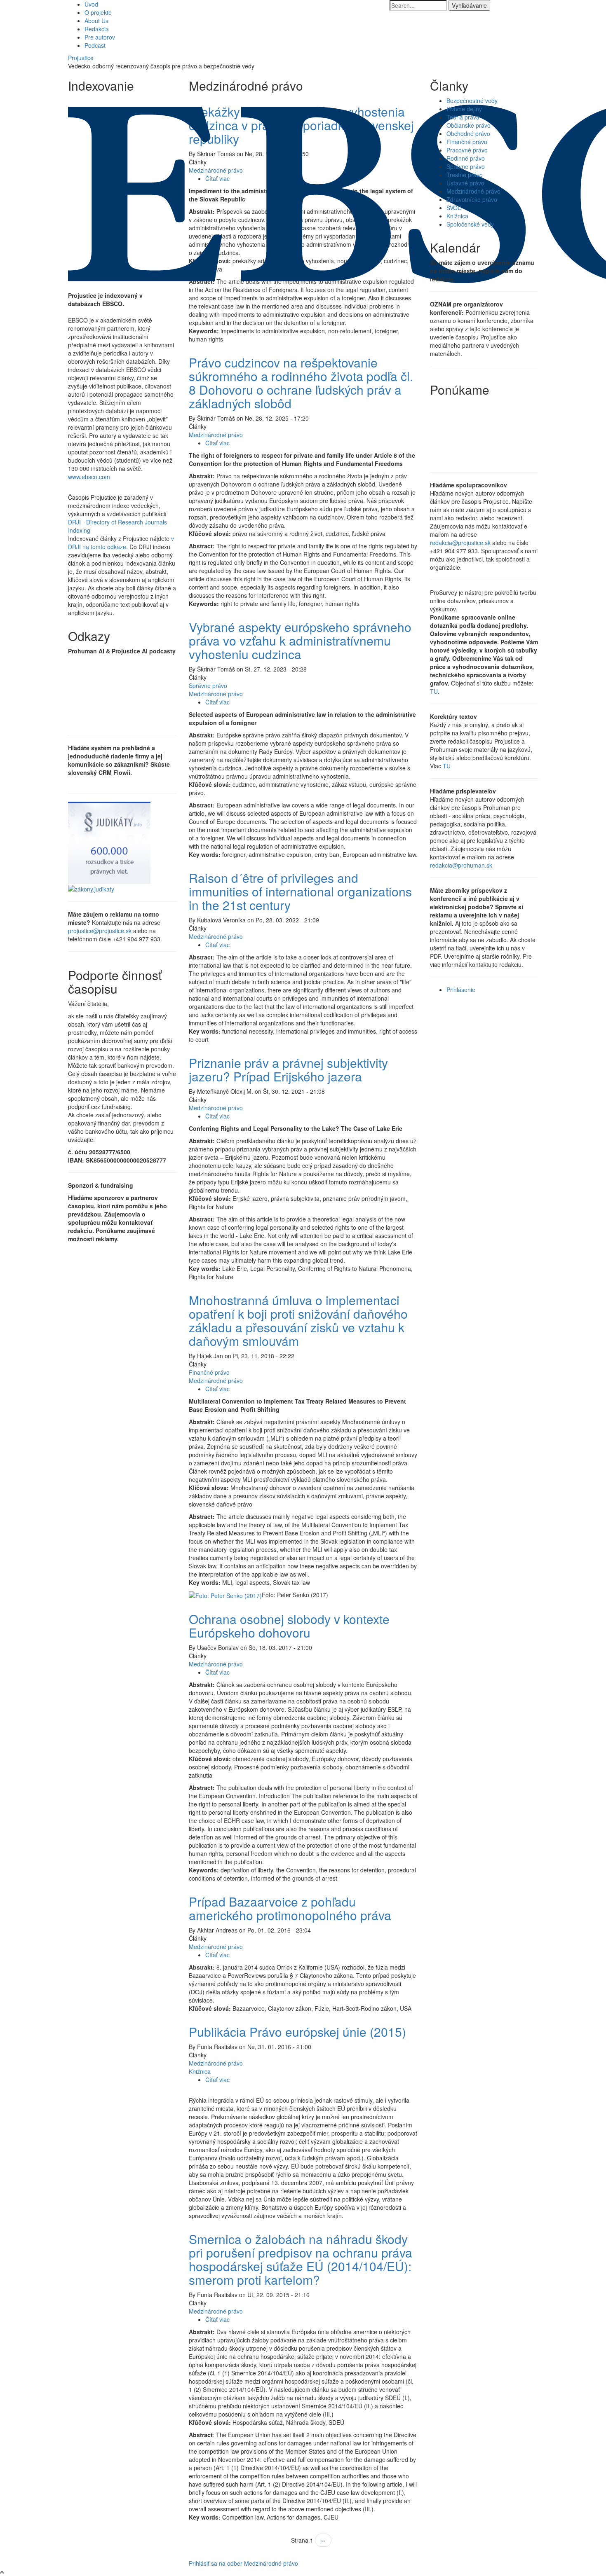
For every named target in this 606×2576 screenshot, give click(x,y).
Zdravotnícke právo (472, 199)
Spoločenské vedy (470, 224)
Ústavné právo (465, 183)
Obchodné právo (468, 133)
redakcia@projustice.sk (460, 543)
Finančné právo (209, 1372)
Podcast (95, 45)
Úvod (91, 4)
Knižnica (200, 2071)
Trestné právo (465, 175)
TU (434, 691)
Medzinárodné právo (216, 435)
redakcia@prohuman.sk (461, 865)
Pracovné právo (467, 150)
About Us (96, 21)
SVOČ (454, 208)
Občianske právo (469, 125)
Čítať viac (217, 443)
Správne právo (208, 686)
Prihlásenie (461, 990)
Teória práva (463, 117)
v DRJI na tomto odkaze (121, 543)
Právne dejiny (464, 109)
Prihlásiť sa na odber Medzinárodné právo (243, 2563)
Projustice (81, 58)
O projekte (98, 12)
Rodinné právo (466, 158)
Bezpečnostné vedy (472, 101)
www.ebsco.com (89, 477)
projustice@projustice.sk (100, 931)
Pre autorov (100, 37)
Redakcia (97, 29)
